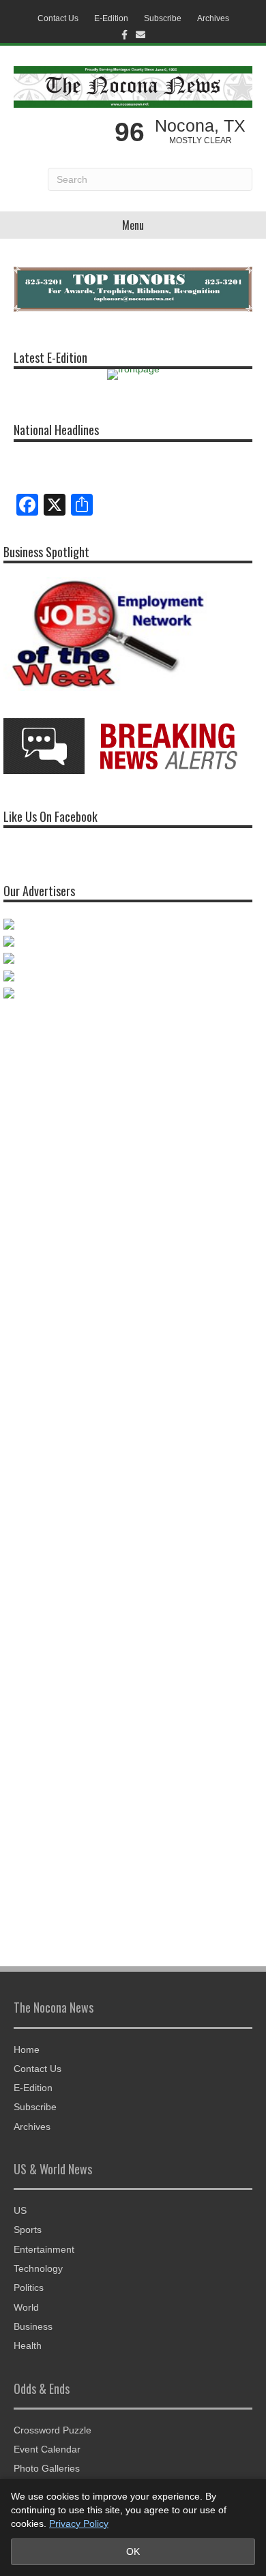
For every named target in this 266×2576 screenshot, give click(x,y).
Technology (38, 2268)
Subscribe (163, 18)
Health (28, 2345)
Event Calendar (47, 2449)
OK (133, 2551)
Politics (29, 2288)
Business (33, 2326)
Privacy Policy (79, 2523)
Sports (28, 2230)
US (20, 2210)
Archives (213, 18)
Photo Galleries (47, 2468)
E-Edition (111, 18)
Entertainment (44, 2249)
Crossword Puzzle (53, 2430)
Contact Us (58, 18)
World (26, 2307)
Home (27, 2049)
